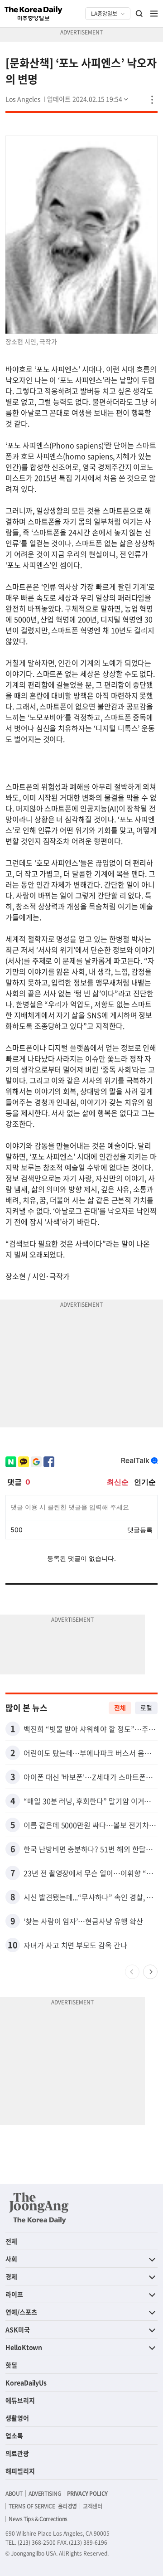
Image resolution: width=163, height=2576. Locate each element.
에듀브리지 (20, 2400)
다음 (150, 1972)
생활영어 (17, 2418)
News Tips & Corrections (38, 2519)
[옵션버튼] (152, 100)
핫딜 (11, 2365)
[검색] (139, 14)
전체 (120, 1708)
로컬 (146, 1708)
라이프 (14, 2294)
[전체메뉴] (154, 14)
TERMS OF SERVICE (32, 2506)
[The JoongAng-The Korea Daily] (39, 2208)
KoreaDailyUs (26, 2382)
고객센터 (92, 2506)
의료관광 (17, 2453)
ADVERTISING (45, 2494)
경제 (11, 2276)
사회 (11, 2259)
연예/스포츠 (21, 2312)
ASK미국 (18, 2329)
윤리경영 (67, 2506)
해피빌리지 (20, 2471)
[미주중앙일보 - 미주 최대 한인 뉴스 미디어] (34, 14)
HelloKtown (24, 2347)
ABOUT (14, 2494)
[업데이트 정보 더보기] (88, 99)
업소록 (14, 2435)
